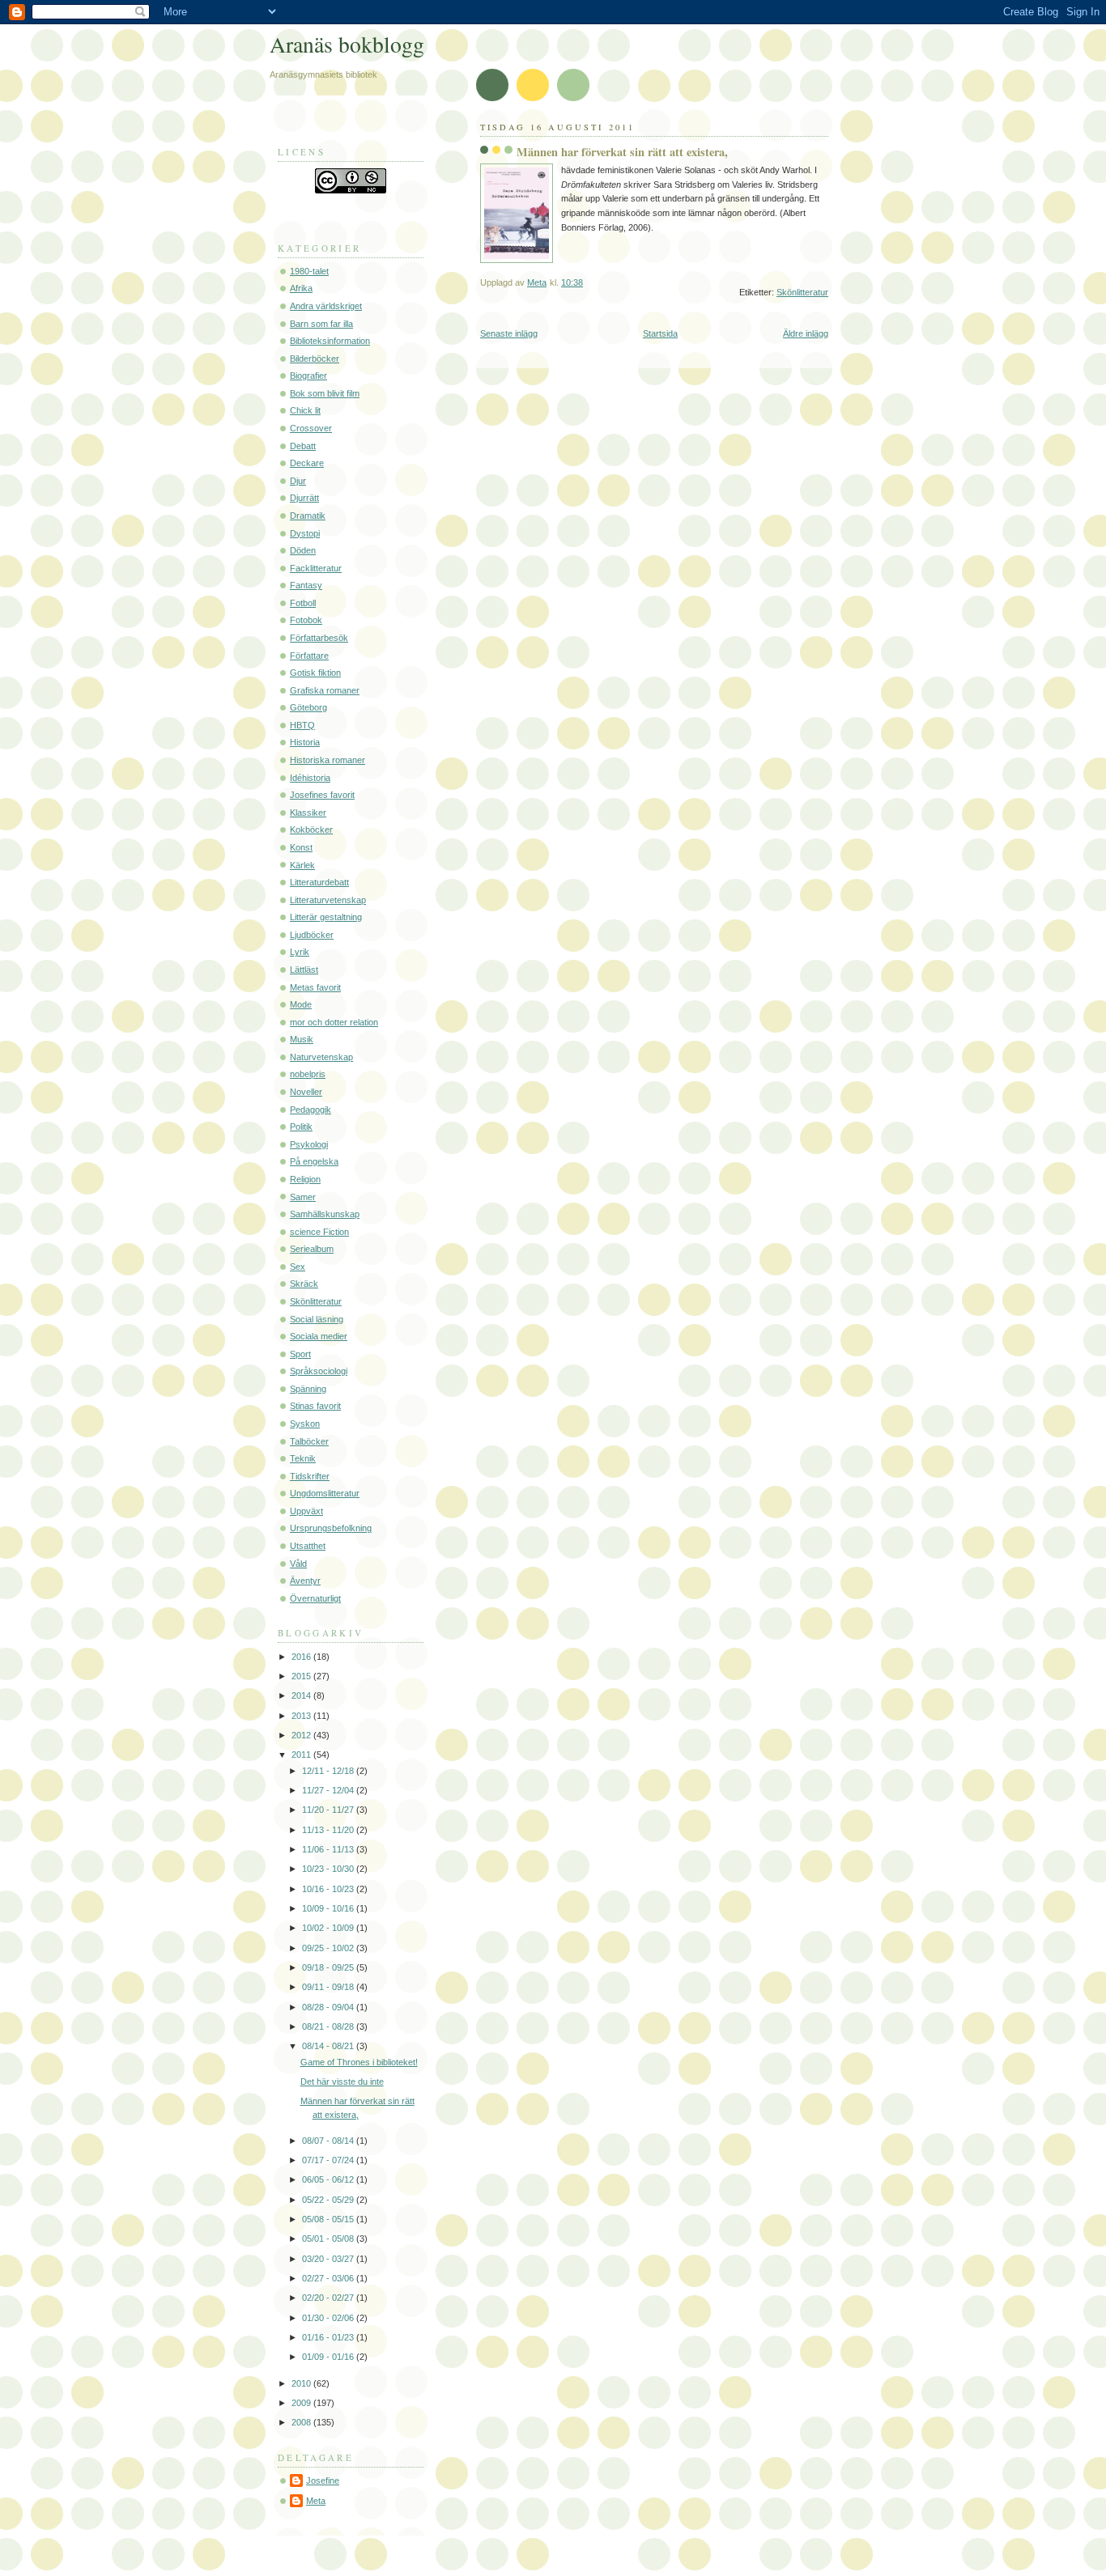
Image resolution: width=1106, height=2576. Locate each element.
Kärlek (302, 865)
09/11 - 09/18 (329, 1987)
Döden (303, 550)
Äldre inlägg (806, 333)
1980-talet (309, 271)
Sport (300, 1354)
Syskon (305, 1424)
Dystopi (305, 533)
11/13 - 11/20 (329, 1830)
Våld (298, 1564)
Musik (302, 1039)
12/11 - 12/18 (329, 1771)
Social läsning (317, 1319)
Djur (298, 481)
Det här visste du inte (342, 2082)
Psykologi (309, 1144)
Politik (301, 1127)
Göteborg (308, 707)
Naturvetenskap (321, 1057)
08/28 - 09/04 (329, 2007)
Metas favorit (315, 987)
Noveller (306, 1092)
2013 (302, 1716)
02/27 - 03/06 (329, 2278)
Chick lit (305, 410)
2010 (302, 2383)
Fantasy (306, 585)
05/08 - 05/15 (329, 2219)
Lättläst (304, 970)
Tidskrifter (310, 1476)
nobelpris (308, 1074)
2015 (302, 1676)
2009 (302, 2403)
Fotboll (303, 603)
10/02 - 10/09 (329, 1928)
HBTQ (302, 725)
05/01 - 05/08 (329, 2239)
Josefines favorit (322, 795)
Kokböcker (311, 830)
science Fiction (319, 1232)
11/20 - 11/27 (329, 1810)
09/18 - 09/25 (329, 1967)
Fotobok (306, 620)
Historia (305, 742)
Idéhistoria (310, 778)
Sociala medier (319, 1336)
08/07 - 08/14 (329, 2141)
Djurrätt (304, 498)
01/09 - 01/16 (329, 2357)
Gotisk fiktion (315, 673)
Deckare (307, 463)
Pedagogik (311, 1110)
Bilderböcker (315, 359)
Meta (316, 2501)
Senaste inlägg (509, 333)
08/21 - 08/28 (329, 2026)
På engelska (314, 1161)
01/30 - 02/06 (329, 2318)
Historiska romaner (328, 760)
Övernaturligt (315, 1598)
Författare (309, 656)
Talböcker (309, 1441)
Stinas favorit (315, 1406)
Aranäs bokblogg (347, 44)
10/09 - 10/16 (329, 1908)
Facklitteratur (316, 568)
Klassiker (308, 813)
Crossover (311, 428)
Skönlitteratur (802, 292)
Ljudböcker (312, 935)
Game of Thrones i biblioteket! (359, 2062)
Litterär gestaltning (326, 917)
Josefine (323, 2481)
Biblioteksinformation (330, 341)
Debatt (303, 446)
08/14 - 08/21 (329, 2046)
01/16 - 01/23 (329, 2337)
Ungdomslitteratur (325, 1493)
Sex (298, 1267)
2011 (302, 1755)
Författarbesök (319, 638)
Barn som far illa (321, 324)
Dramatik (308, 516)
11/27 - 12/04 (329, 1790)
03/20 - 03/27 (329, 2259)
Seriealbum (312, 1249)
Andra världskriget (326, 306)
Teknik (303, 1458)
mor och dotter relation (334, 1022)
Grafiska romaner (325, 690)
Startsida (660, 333)
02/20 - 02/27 (329, 2298)
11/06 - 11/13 (329, 1849)
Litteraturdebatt (319, 882)
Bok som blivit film (325, 393)
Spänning (308, 1389)
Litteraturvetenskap (328, 900)
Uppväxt (306, 1511)
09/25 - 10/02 (329, 1948)
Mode (301, 1004)
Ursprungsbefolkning (331, 1528)
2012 (302, 1735)
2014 (302, 1695)
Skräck (304, 1284)
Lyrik (300, 952)
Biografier (308, 376)
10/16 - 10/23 (329, 1889)
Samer (303, 1197)
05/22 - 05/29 (329, 2200)
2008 (302, 2422)
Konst (301, 847)
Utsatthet (308, 1546)
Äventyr (305, 1581)
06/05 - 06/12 (329, 2179)
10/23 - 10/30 (329, 1869)
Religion (305, 1179)
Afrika (301, 288)
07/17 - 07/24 (329, 2160)
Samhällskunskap (325, 1214)
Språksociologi (319, 1371)
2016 (302, 1657)
